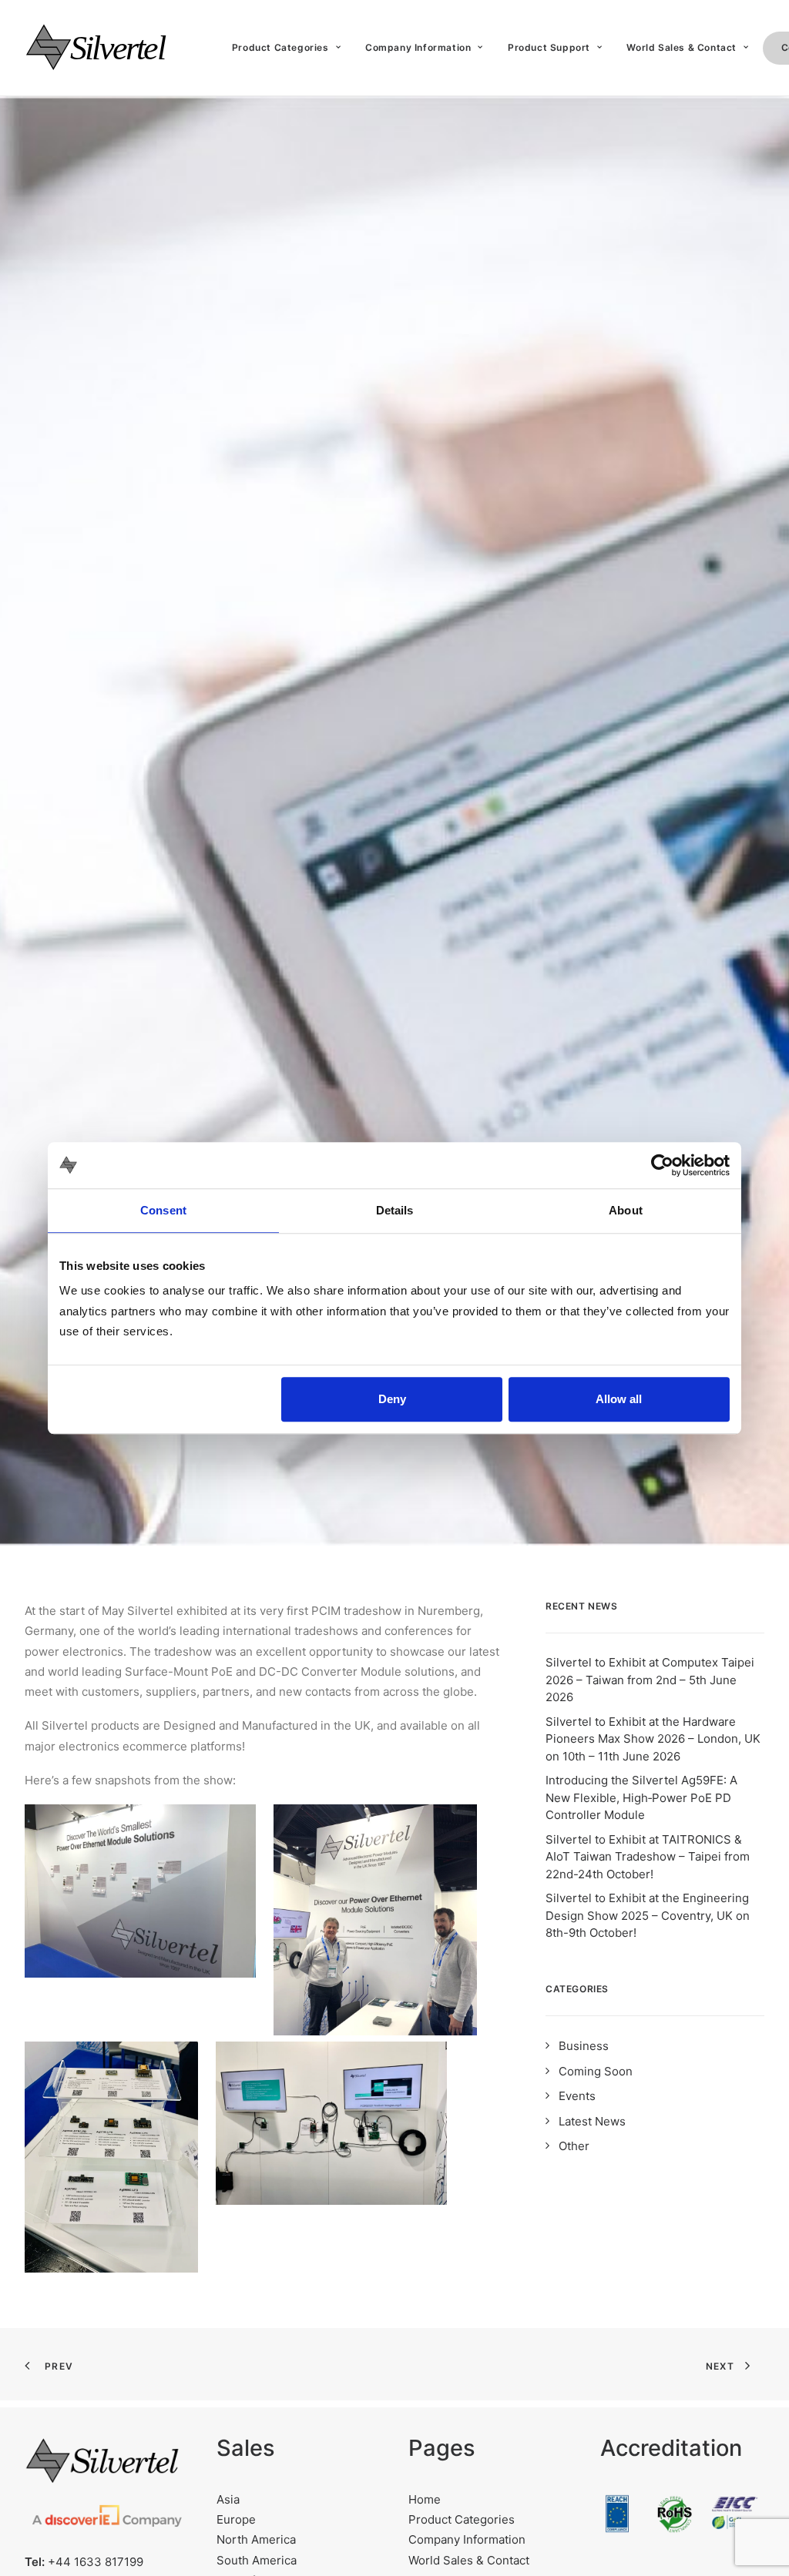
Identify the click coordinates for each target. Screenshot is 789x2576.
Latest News (592, 2121)
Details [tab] (395, 1210)
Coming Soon (596, 2071)
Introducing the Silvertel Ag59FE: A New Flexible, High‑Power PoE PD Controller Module (641, 1797)
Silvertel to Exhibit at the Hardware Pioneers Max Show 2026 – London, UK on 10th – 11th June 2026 (653, 1739)
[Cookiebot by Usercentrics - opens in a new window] (662, 1165)
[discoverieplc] (107, 2520)
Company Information (418, 47)
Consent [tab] (163, 1210)
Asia (228, 2499)
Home (425, 2499)
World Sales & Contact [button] (682, 47)
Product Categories (280, 47)
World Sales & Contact (469, 2560)
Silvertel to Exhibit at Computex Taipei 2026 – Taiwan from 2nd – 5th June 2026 (650, 1680)
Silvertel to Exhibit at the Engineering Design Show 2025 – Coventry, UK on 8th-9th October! (648, 1915)
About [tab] (626, 1210)
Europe (236, 2519)
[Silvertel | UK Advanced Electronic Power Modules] (109, 48)
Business (584, 2046)
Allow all (619, 1399)
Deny (392, 1399)
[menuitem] (286, 48)
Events (577, 2096)
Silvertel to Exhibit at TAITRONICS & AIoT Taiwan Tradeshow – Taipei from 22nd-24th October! (648, 1857)
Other (574, 2146)
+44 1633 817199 (96, 2562)
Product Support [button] (549, 47)
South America (257, 2560)
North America (256, 2539)
